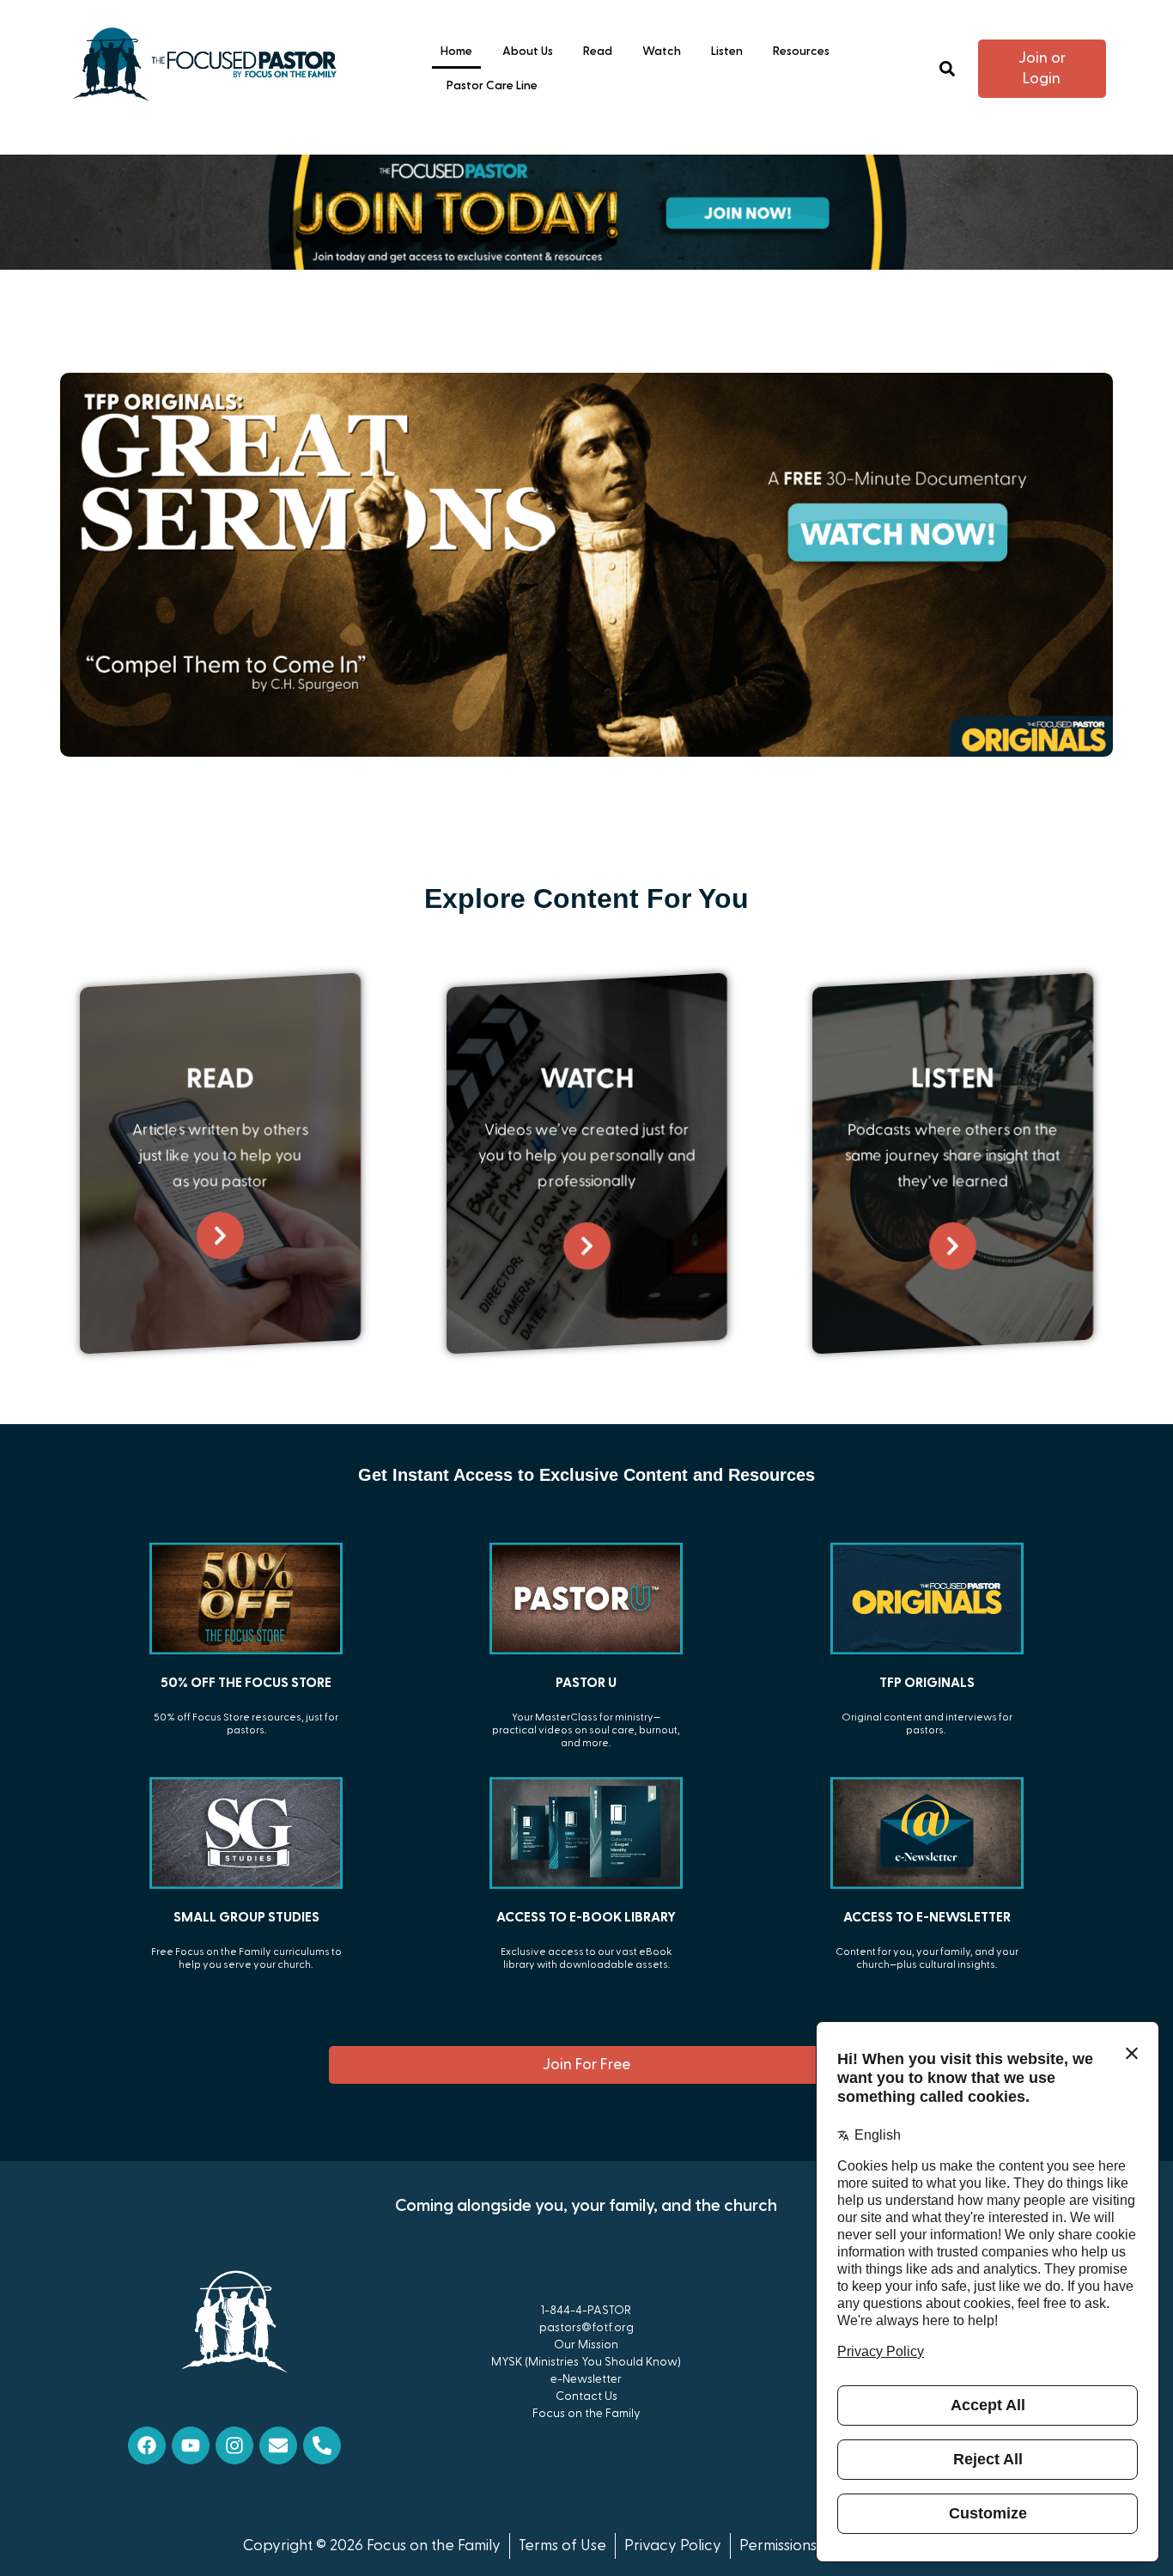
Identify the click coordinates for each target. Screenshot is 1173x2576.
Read (598, 52)
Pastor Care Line (492, 86)
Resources (801, 52)
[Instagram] (234, 2445)
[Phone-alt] (322, 2445)
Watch (662, 52)
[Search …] (947, 69)
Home (456, 52)
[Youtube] (191, 2445)
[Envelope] (278, 2445)
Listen (727, 52)
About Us (528, 52)
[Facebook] (147, 2445)
